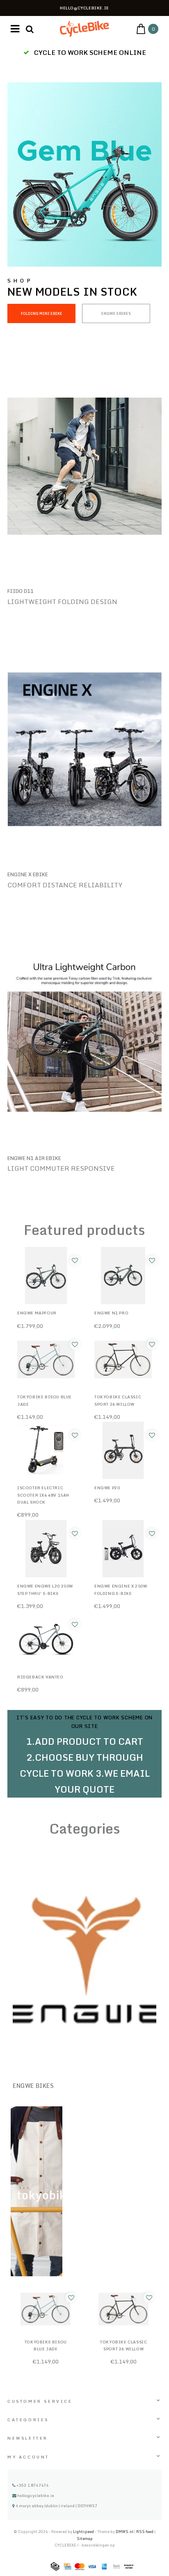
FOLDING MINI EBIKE (42, 313)
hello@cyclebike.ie (36, 2495)
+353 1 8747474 (32, 2485)
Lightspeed (83, 2532)
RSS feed (145, 2532)
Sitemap (85, 2539)
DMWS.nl (125, 2532)
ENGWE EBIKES (116, 313)
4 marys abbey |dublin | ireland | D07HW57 (56, 2506)
